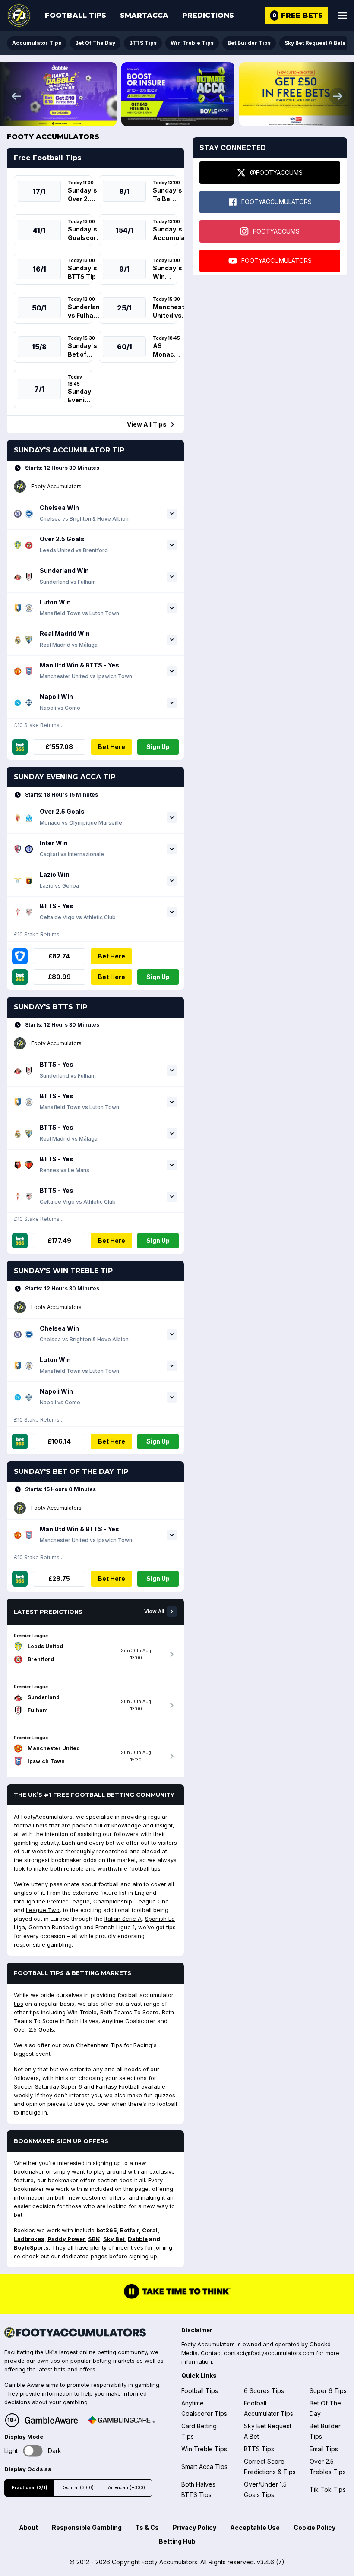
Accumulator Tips (37, 43)
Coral (150, 2230)
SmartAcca (144, 15)
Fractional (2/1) (29, 2488)
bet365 (107, 2230)
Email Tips (324, 2449)
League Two (43, 1910)
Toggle (33, 2451)
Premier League (68, 1901)
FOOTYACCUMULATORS (277, 202)
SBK (94, 2239)
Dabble (138, 2239)
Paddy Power (66, 2239)
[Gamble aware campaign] (51, 2420)
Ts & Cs (147, 2527)
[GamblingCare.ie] (121, 2420)
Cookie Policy (314, 2527)
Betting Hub (177, 2541)
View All (154, 1612)
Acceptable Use (255, 2527)
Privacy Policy (194, 2527)
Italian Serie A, (124, 1919)
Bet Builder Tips (249, 43)
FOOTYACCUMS (276, 231)
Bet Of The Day (95, 43)
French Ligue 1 (115, 1927)
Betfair (130, 2230)
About (28, 2527)
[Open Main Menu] (343, 16)
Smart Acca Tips (204, 2467)
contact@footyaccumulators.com (269, 2353)
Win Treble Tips (192, 43)
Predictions (208, 15)
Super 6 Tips (328, 2391)
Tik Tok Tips (328, 2489)
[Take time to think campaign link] (177, 2298)
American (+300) (126, 2488)
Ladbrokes (29, 2239)
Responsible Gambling (87, 2527)
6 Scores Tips (264, 2391)
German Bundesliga (55, 1927)
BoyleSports (31, 2247)
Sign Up (158, 747)
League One (152, 1901)
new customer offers (97, 2197)
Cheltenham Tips (99, 2045)
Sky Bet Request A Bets (315, 43)
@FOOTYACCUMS (276, 172)
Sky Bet (114, 2239)
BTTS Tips (143, 43)
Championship (113, 1901)
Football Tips (76, 15)
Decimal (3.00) (77, 2488)
